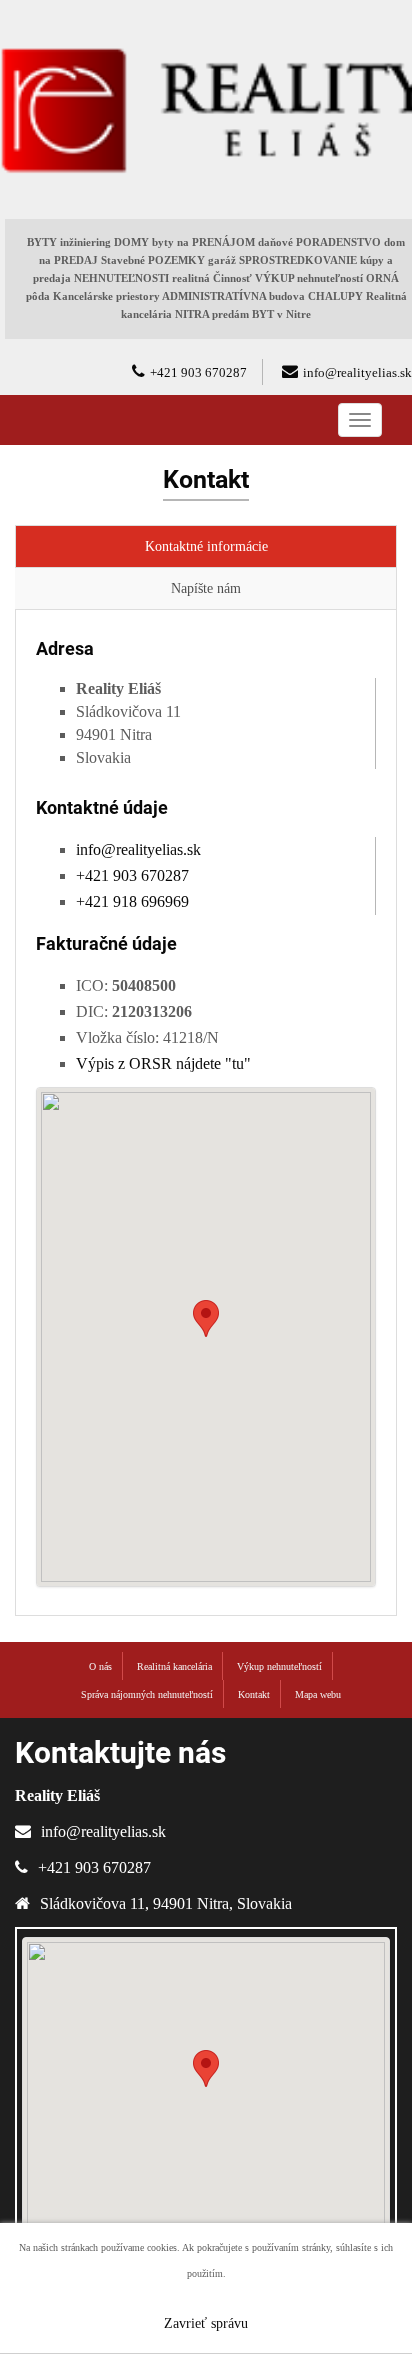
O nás (100, 1666)
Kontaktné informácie (206, 546)
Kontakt (254, 1694)
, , (166, 1903)
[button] (206, 1318)
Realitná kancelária (174, 1666)
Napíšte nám (206, 588)
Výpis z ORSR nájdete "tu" (163, 1063)
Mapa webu (318, 1694)
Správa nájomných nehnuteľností (147, 1694)
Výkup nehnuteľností (279, 1666)
